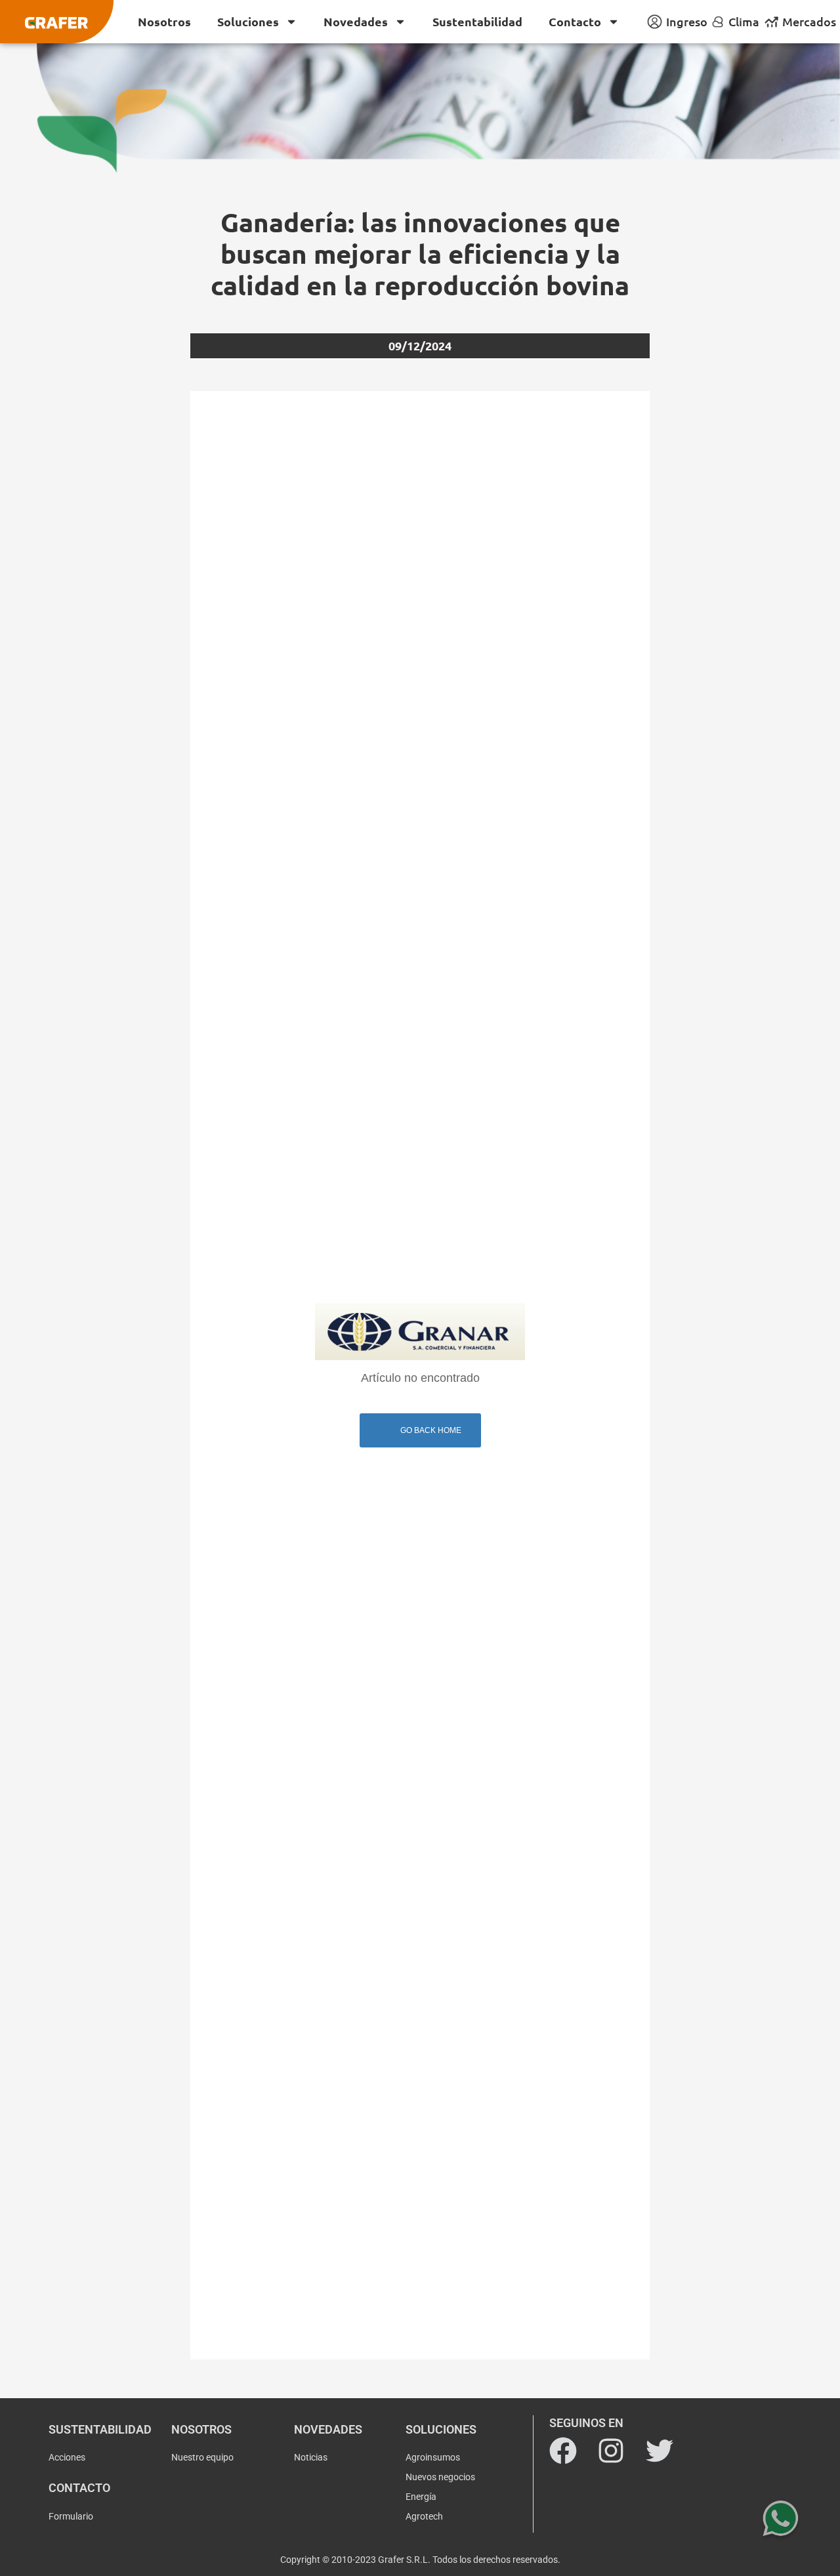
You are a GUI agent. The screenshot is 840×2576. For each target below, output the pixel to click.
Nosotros (164, 21)
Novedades (356, 21)
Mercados (809, 21)
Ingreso (687, 21)
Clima (744, 21)
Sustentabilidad (477, 21)
